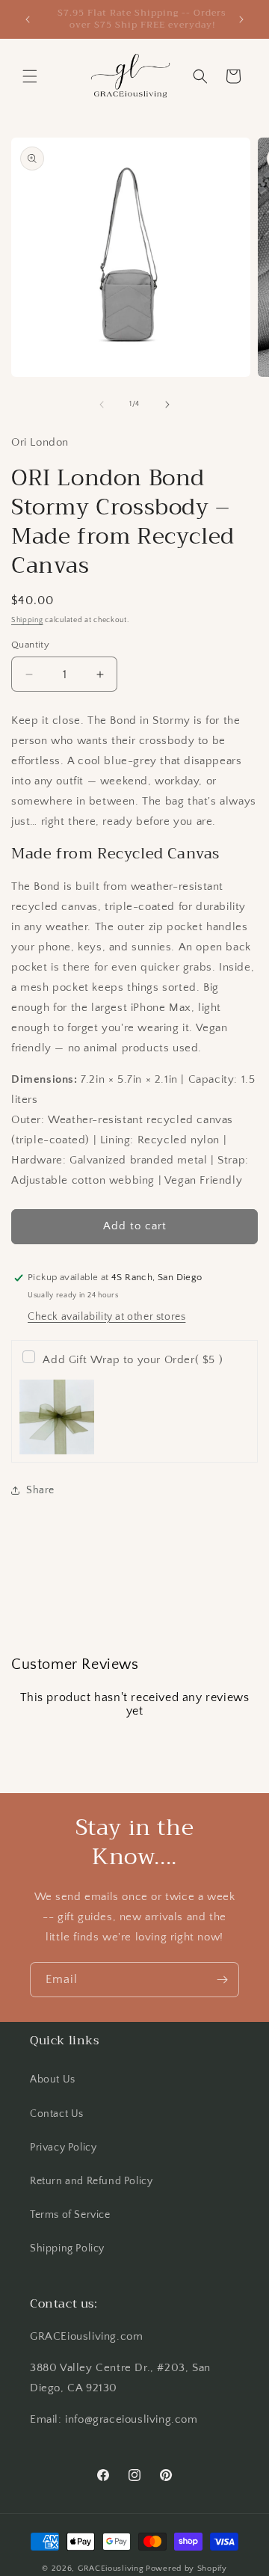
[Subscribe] (222, 1980)
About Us (53, 2079)
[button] (30, 76)
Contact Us (57, 2114)
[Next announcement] (241, 19)
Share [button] (40, 1490)
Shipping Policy (67, 2248)
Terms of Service (70, 2215)
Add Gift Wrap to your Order (133, 1360)
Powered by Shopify (186, 2569)
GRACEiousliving (111, 2569)
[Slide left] (102, 405)
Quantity (30, 645)
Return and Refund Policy (91, 2181)
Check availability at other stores (106, 1317)
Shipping (27, 620)
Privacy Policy (63, 2148)
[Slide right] (167, 405)
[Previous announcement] (28, 19)
